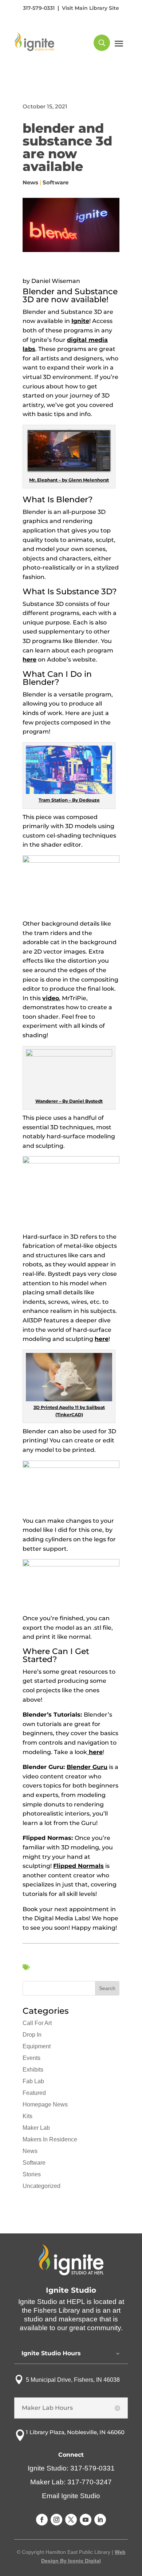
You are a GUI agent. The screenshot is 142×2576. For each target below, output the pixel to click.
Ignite (80, 321)
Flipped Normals (78, 1866)
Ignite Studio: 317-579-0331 (71, 2468)
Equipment (37, 2046)
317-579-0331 (39, 8)
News (30, 182)
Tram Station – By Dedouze (69, 800)
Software (56, 182)
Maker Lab (36, 2128)
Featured (34, 2093)
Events (31, 2058)
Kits (27, 2116)
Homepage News (45, 2104)
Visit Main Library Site (90, 8)
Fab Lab (33, 2081)
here (29, 660)
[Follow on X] (71, 2520)
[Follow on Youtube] (86, 2520)
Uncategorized (42, 2186)
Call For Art (37, 2023)
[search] (102, 43)
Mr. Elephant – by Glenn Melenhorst (69, 480)
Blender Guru (87, 1767)
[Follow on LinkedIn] (100, 2520)
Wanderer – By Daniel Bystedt (69, 1101)
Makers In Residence (50, 2139)
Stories (32, 2174)
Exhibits (33, 2070)
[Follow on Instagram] (56, 2520)
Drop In (32, 2035)
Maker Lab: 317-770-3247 (71, 2482)
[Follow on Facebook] (42, 2520)
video (51, 998)
